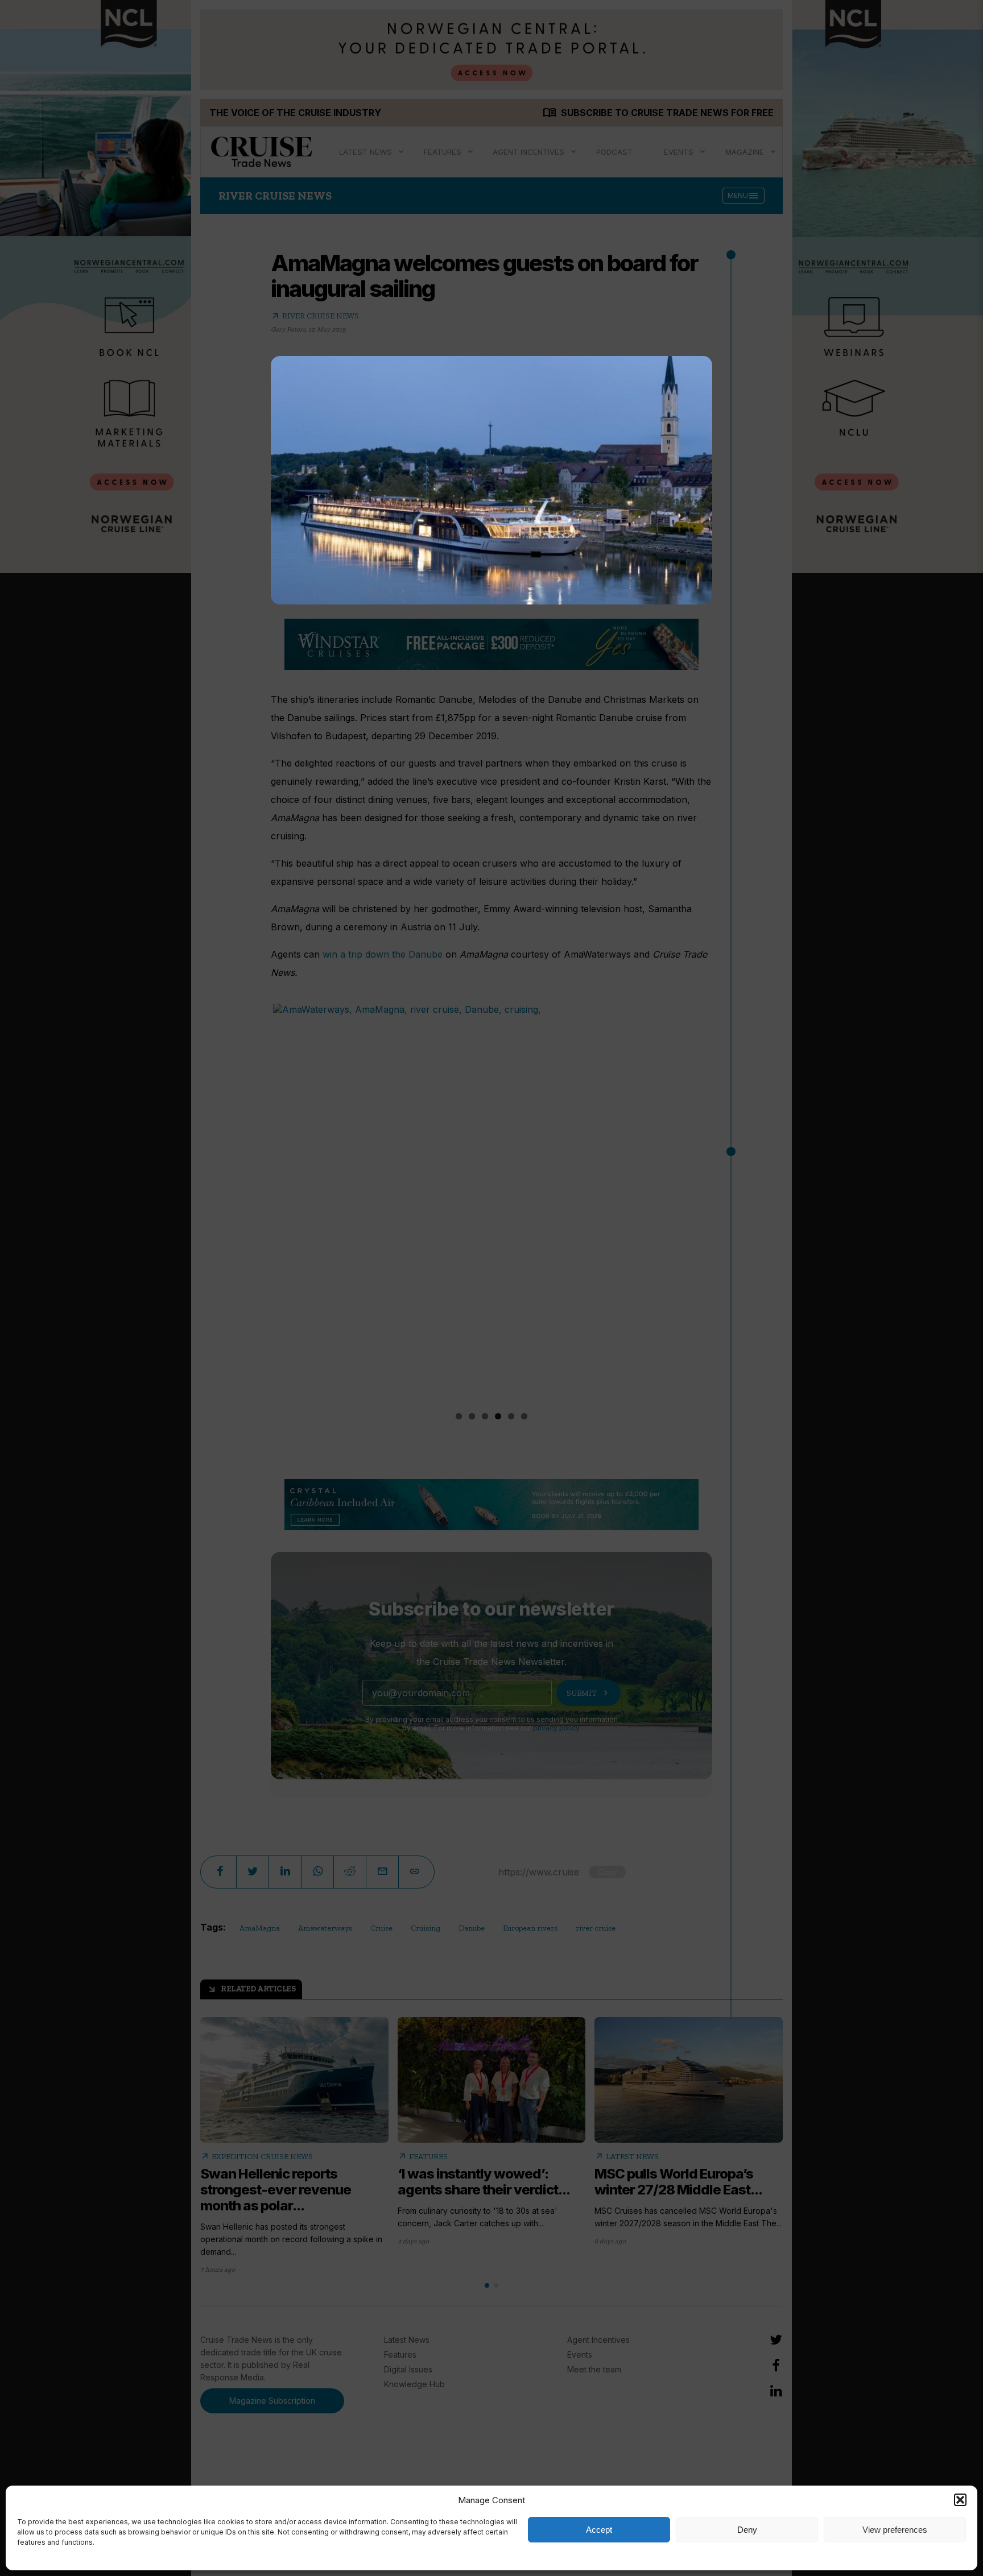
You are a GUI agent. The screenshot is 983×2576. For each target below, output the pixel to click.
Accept (599, 2530)
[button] (960, 2500)
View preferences (895, 2530)
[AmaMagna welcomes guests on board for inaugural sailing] (491, 480)
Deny (747, 2530)
